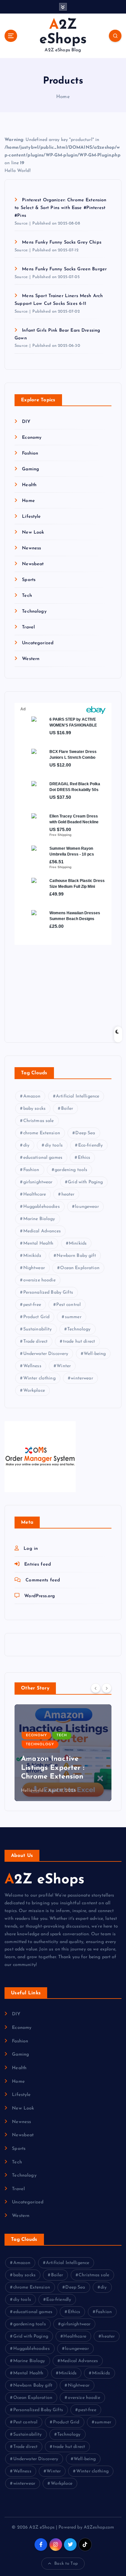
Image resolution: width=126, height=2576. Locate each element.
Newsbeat (33, 564)
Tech (27, 596)
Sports (29, 580)
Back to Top (66, 2564)
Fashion (30, 453)
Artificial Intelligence (78, 1096)
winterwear (82, 1378)
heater (68, 1194)
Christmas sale (39, 1121)
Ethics (84, 1158)
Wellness (32, 1366)
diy (26, 1145)
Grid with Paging (85, 1182)
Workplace (34, 1391)
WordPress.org (40, 1596)
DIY (26, 422)
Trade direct (36, 1342)
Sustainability (38, 1329)
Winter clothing (39, 1378)
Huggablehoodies (42, 1207)
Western (31, 659)
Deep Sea (85, 1133)
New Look (33, 532)
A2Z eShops (44, 1880)
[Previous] (96, 1688)
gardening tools (71, 1170)
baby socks (34, 1109)
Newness (31, 548)
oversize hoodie (39, 1280)
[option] (63, 1753)
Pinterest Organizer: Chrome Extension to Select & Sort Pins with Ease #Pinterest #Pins (60, 208)
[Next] (107, 1688)
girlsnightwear (38, 1182)
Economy (32, 438)
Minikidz (32, 1256)
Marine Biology (39, 1219)
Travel (28, 627)
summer (73, 1317)
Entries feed (38, 1564)
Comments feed (43, 1580)
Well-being (95, 1354)
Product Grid (37, 1317)
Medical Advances (42, 1231)
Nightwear (34, 1268)
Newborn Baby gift (76, 1256)
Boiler (67, 1109)
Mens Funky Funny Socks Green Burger (64, 269)
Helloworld (32, 1791)
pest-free (32, 1305)
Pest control (68, 1305)
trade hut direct (79, 1342)
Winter (64, 1366)
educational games (43, 1158)
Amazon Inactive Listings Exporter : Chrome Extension (53, 1768)
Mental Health (38, 1243)
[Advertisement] (55, 988)
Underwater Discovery (46, 1354)
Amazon (32, 1096)
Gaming (31, 469)
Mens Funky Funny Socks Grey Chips (62, 242)
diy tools (54, 1145)
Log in (31, 1549)
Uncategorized (38, 643)
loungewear (87, 1207)
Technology (34, 611)
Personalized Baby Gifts (48, 1293)
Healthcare (35, 1194)
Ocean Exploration (80, 1268)
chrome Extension (42, 1133)
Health (29, 485)
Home (63, 97)
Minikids (78, 1243)
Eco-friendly (91, 1145)
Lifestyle (31, 517)
